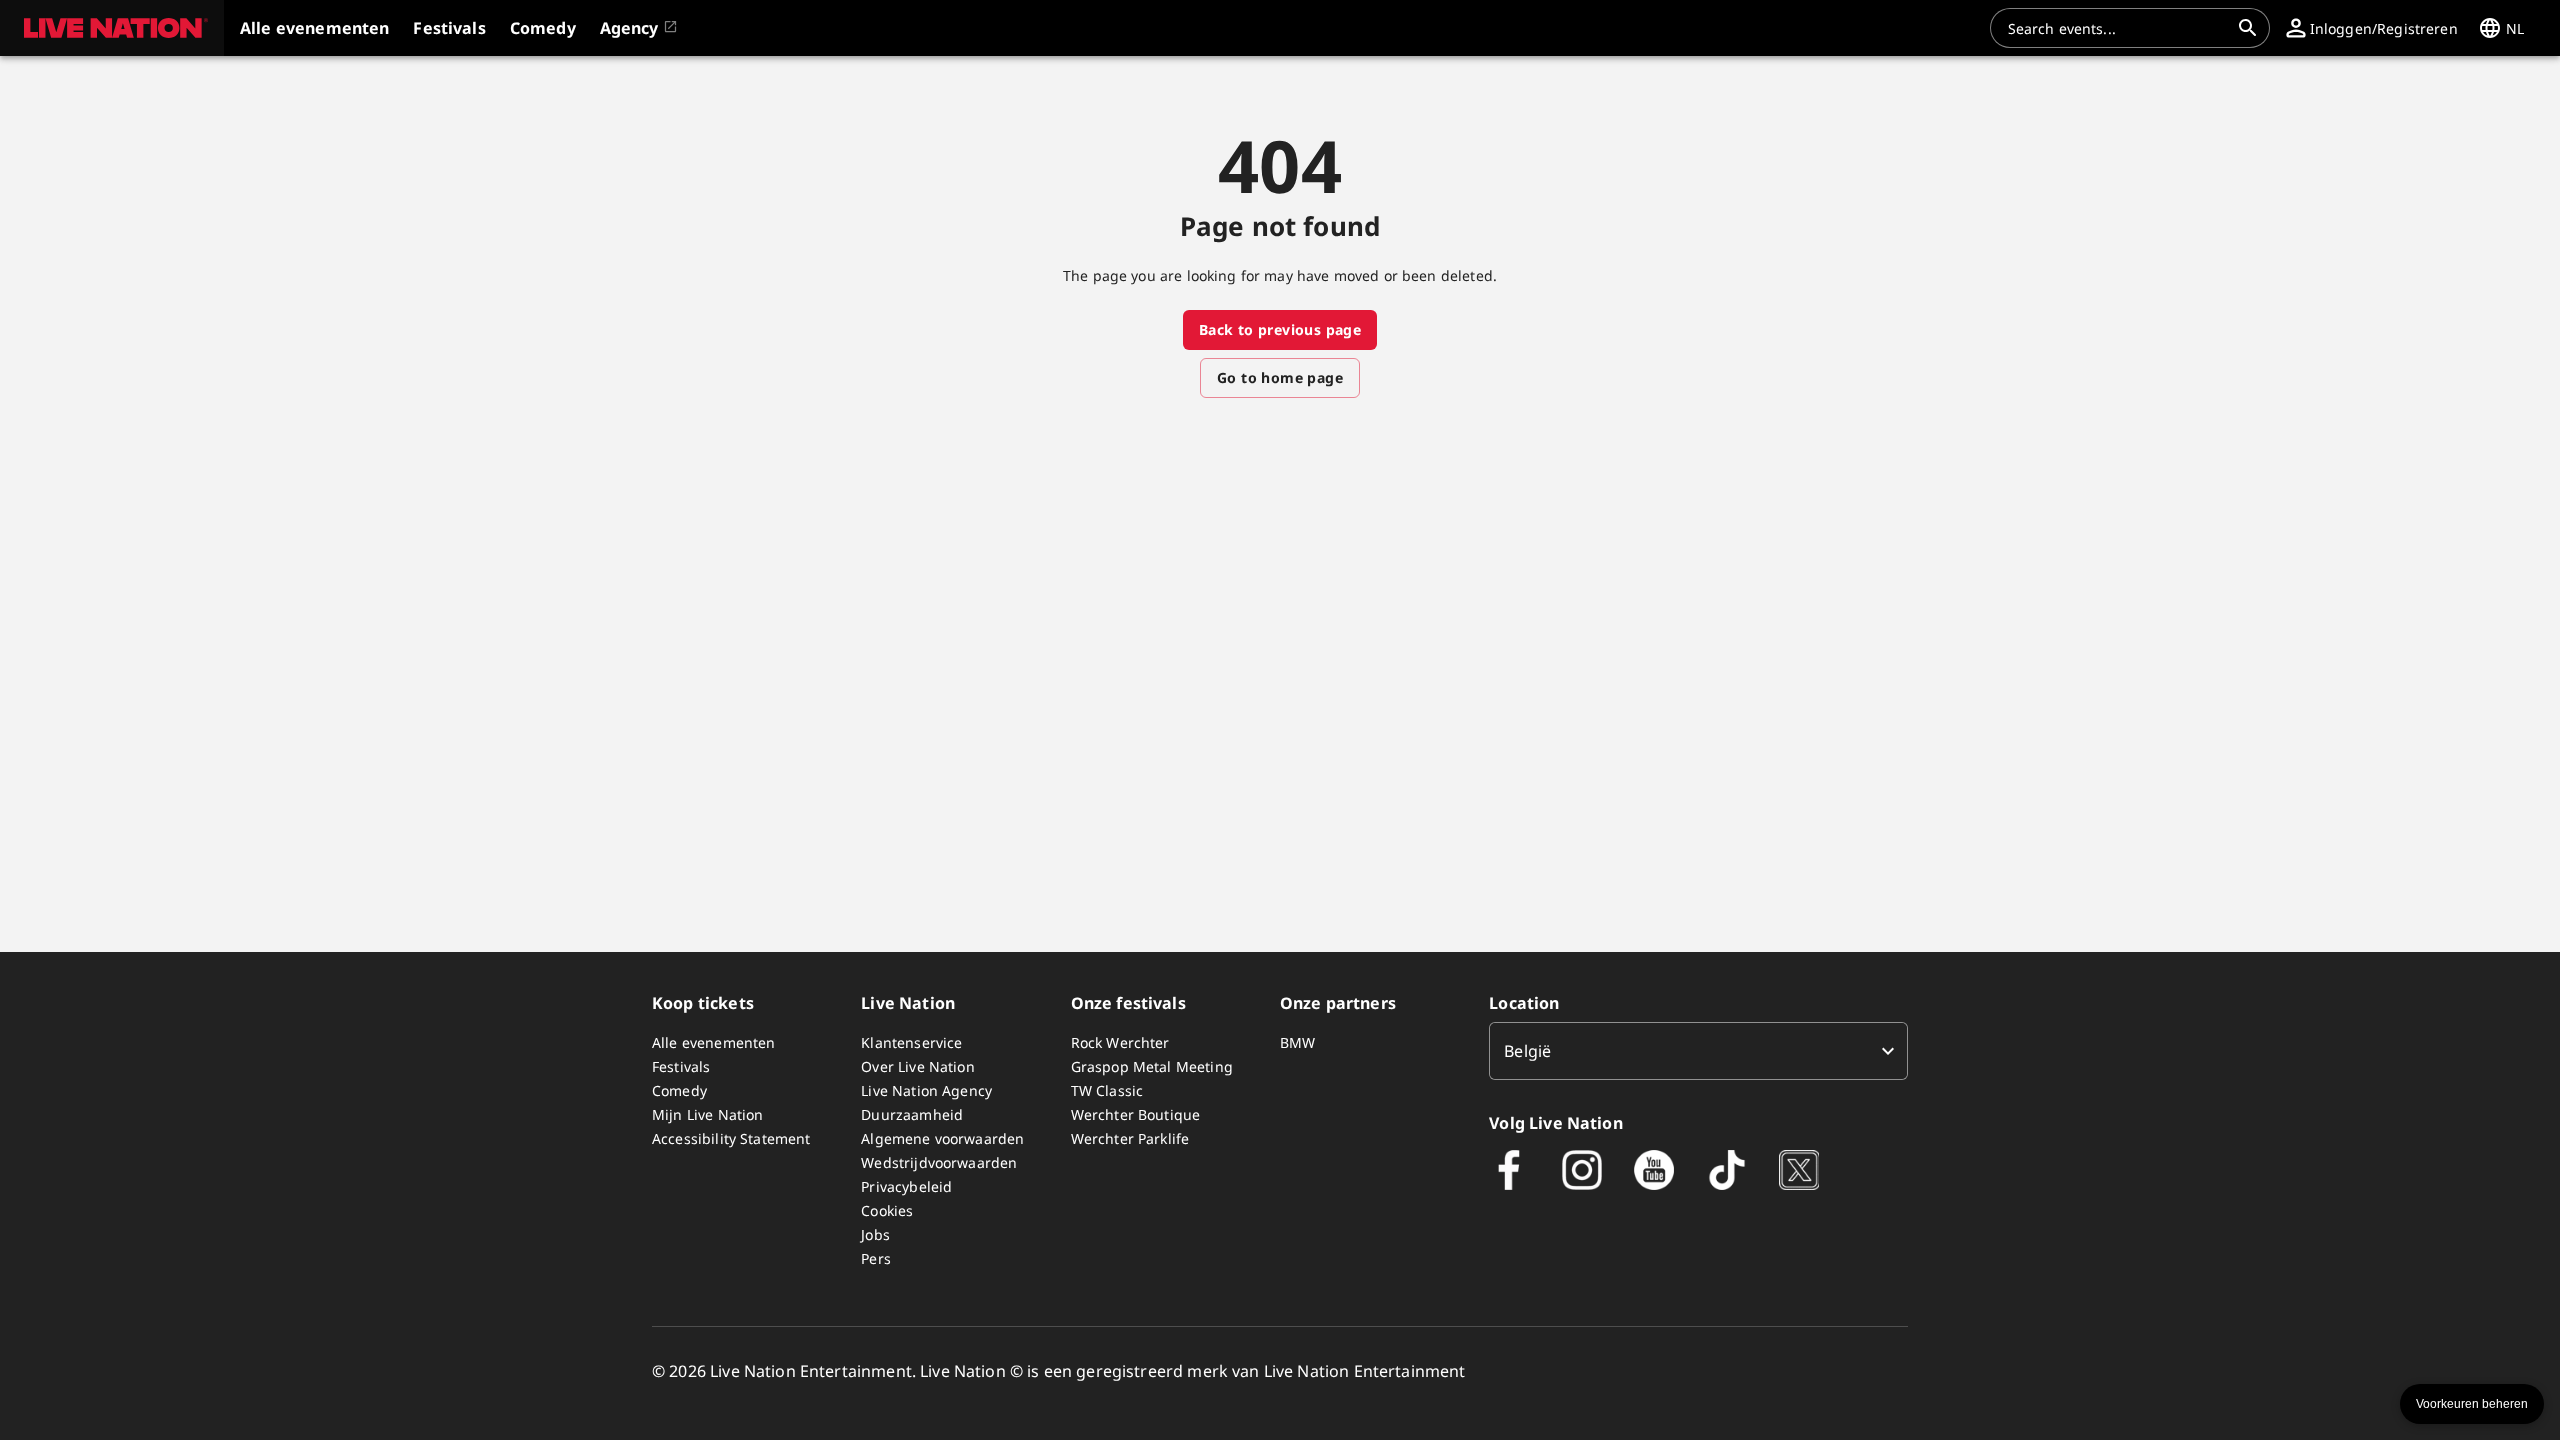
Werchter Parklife (1130, 1138)
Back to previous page (1280, 329)
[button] (112, 28)
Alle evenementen (713, 1042)
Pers (876, 1258)
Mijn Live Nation (707, 1114)
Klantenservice (911, 1042)
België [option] (1527, 1051)
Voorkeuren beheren (2472, 1404)
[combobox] (2118, 28)
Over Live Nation (917, 1066)
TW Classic (1107, 1090)
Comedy (679, 1090)
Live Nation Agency (926, 1090)
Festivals (681, 1066)
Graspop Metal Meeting (1152, 1066)
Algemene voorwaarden (942, 1138)
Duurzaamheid (912, 1114)
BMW (1297, 1042)
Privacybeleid (906, 1186)
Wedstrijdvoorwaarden (939, 1162)
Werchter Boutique (1136, 1114)
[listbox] (1698, 1051)
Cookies (887, 1210)
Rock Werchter (1120, 1042)
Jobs (875, 1234)
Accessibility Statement (731, 1138)
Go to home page (1280, 377)
